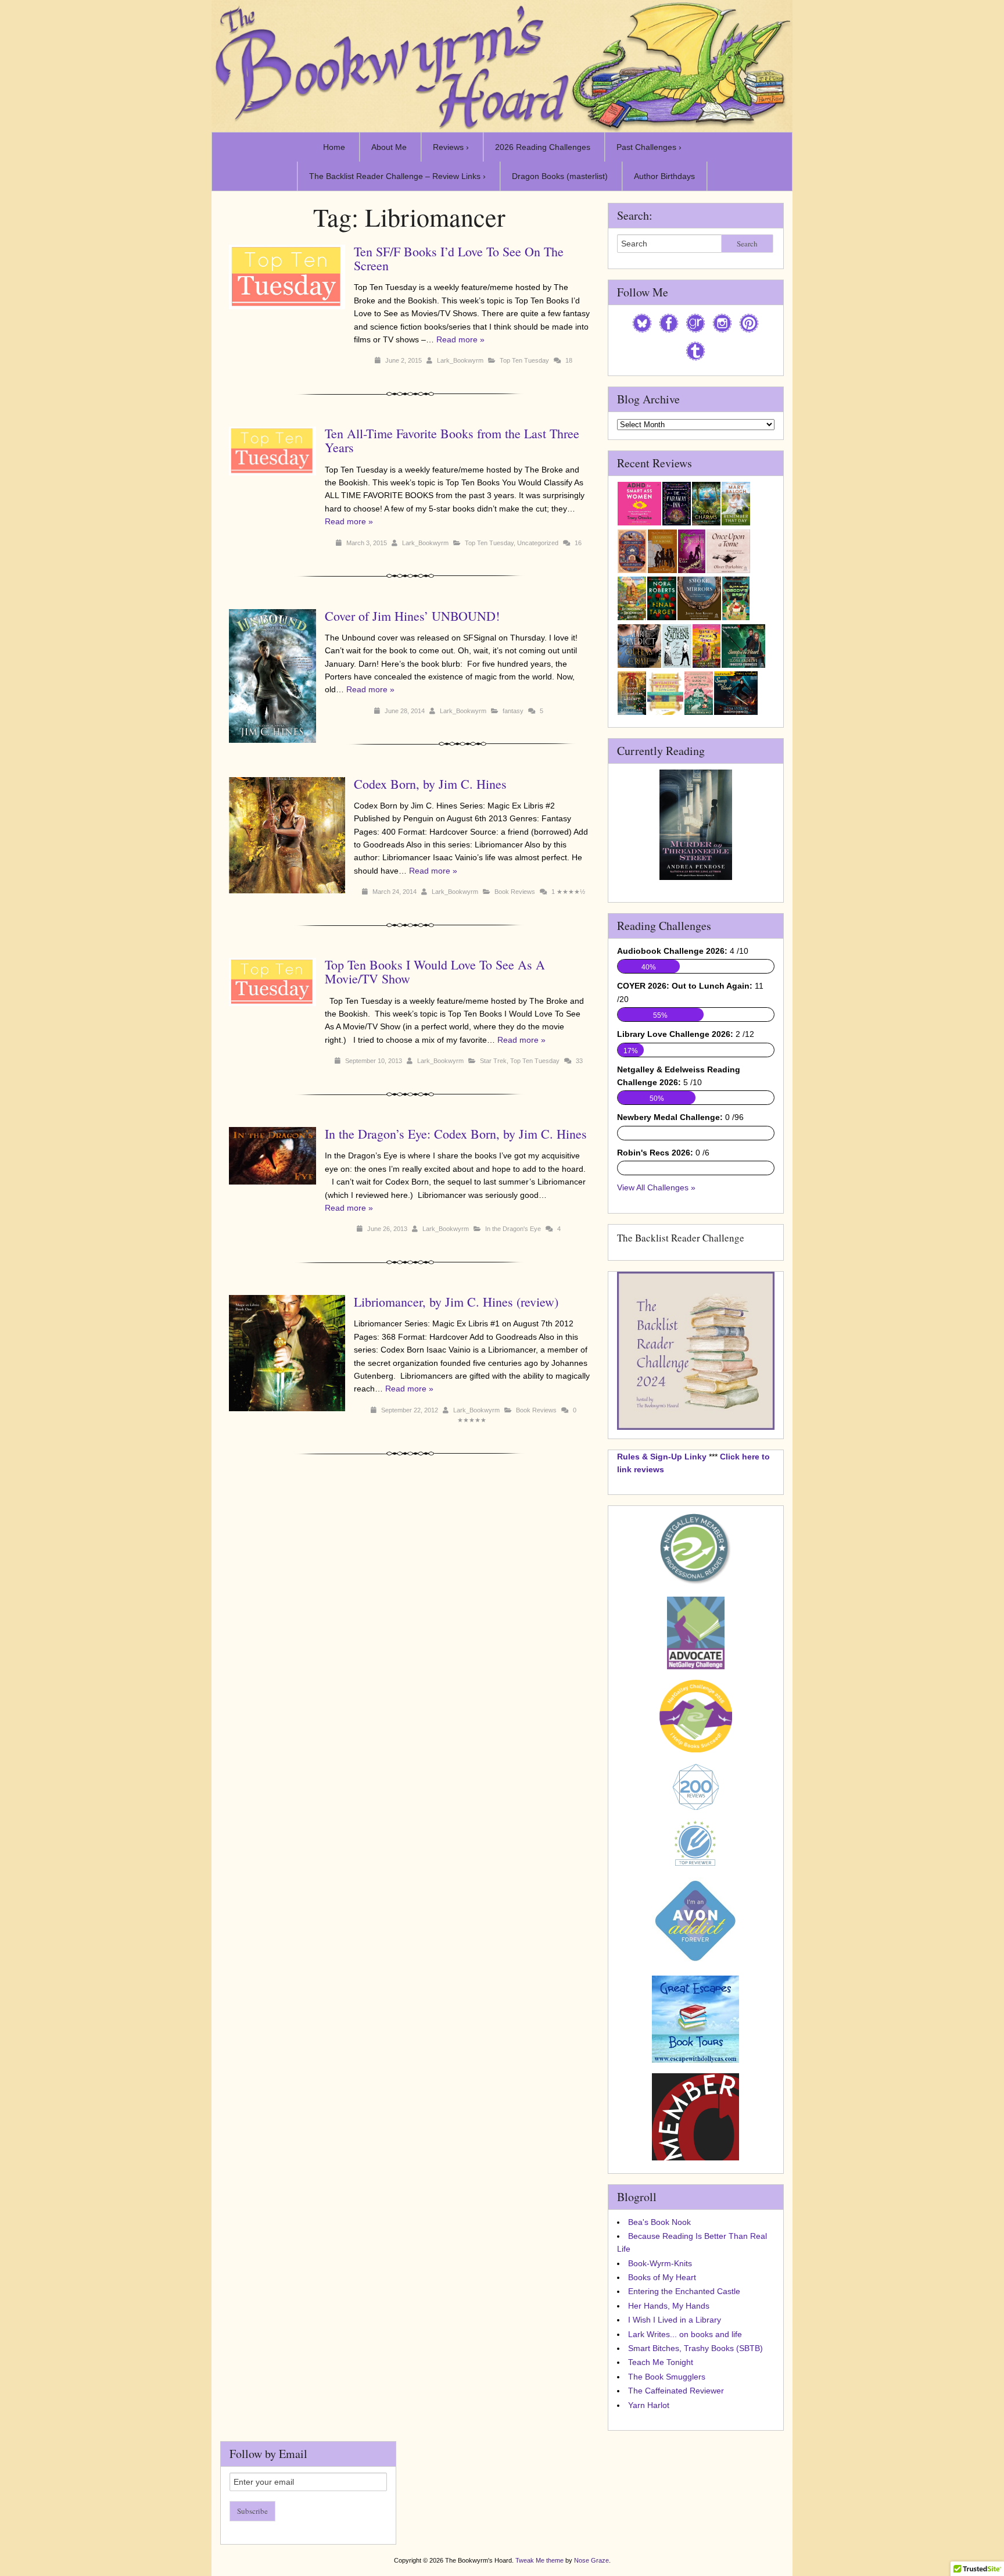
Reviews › (451, 147)
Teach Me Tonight (661, 2362)
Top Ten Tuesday (524, 360)
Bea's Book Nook (659, 2222)
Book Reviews (515, 892)
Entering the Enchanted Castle (684, 2291)
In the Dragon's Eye (513, 1229)
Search (747, 244)
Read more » (460, 339)
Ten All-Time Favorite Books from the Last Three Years (452, 440)
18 (569, 360)
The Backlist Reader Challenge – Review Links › (397, 176)
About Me (389, 147)
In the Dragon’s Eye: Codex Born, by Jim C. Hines (456, 1134)
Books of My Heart (662, 2277)
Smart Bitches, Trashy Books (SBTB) (695, 2348)
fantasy (513, 711)
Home (334, 147)
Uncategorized (538, 543)
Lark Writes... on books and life (685, 2334)
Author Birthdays (664, 176)
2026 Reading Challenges (543, 147)
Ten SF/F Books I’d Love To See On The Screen (459, 258)
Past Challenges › (649, 147)
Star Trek (493, 1061)
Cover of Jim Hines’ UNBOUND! (412, 616)
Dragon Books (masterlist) (560, 176)
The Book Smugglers (667, 2377)
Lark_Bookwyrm (460, 360)
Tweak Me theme (539, 2560)
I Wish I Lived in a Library (675, 2320)
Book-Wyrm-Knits (660, 2263)
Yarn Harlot (649, 2405)
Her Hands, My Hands (669, 2306)
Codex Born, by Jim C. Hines (430, 784)
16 (578, 543)
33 (579, 1061)
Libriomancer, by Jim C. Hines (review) (456, 1302)
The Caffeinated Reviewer (676, 2391)
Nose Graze (591, 2560)
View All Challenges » (656, 1187)
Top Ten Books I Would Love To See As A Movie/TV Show (435, 972)
